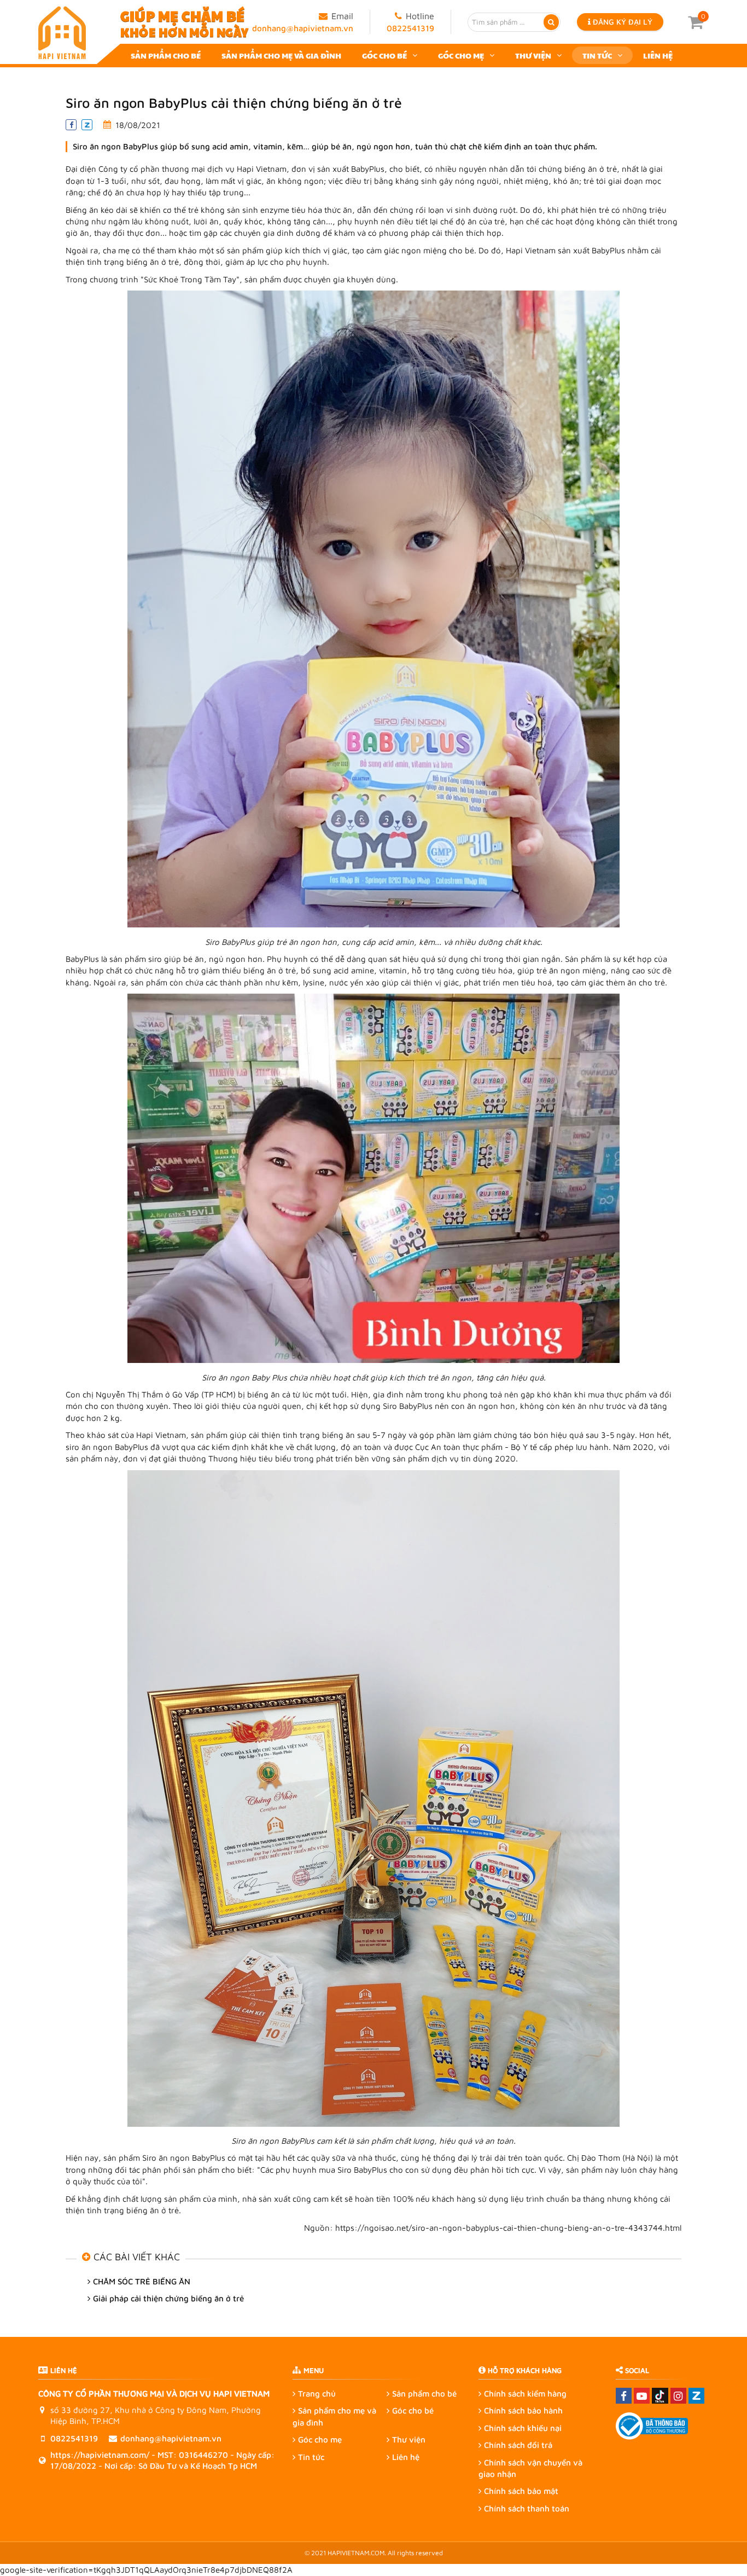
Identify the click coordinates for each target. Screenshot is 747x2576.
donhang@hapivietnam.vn (303, 28)
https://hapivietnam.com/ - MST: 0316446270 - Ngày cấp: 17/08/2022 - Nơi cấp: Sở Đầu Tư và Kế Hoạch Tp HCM (162, 2460)
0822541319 (410, 28)
